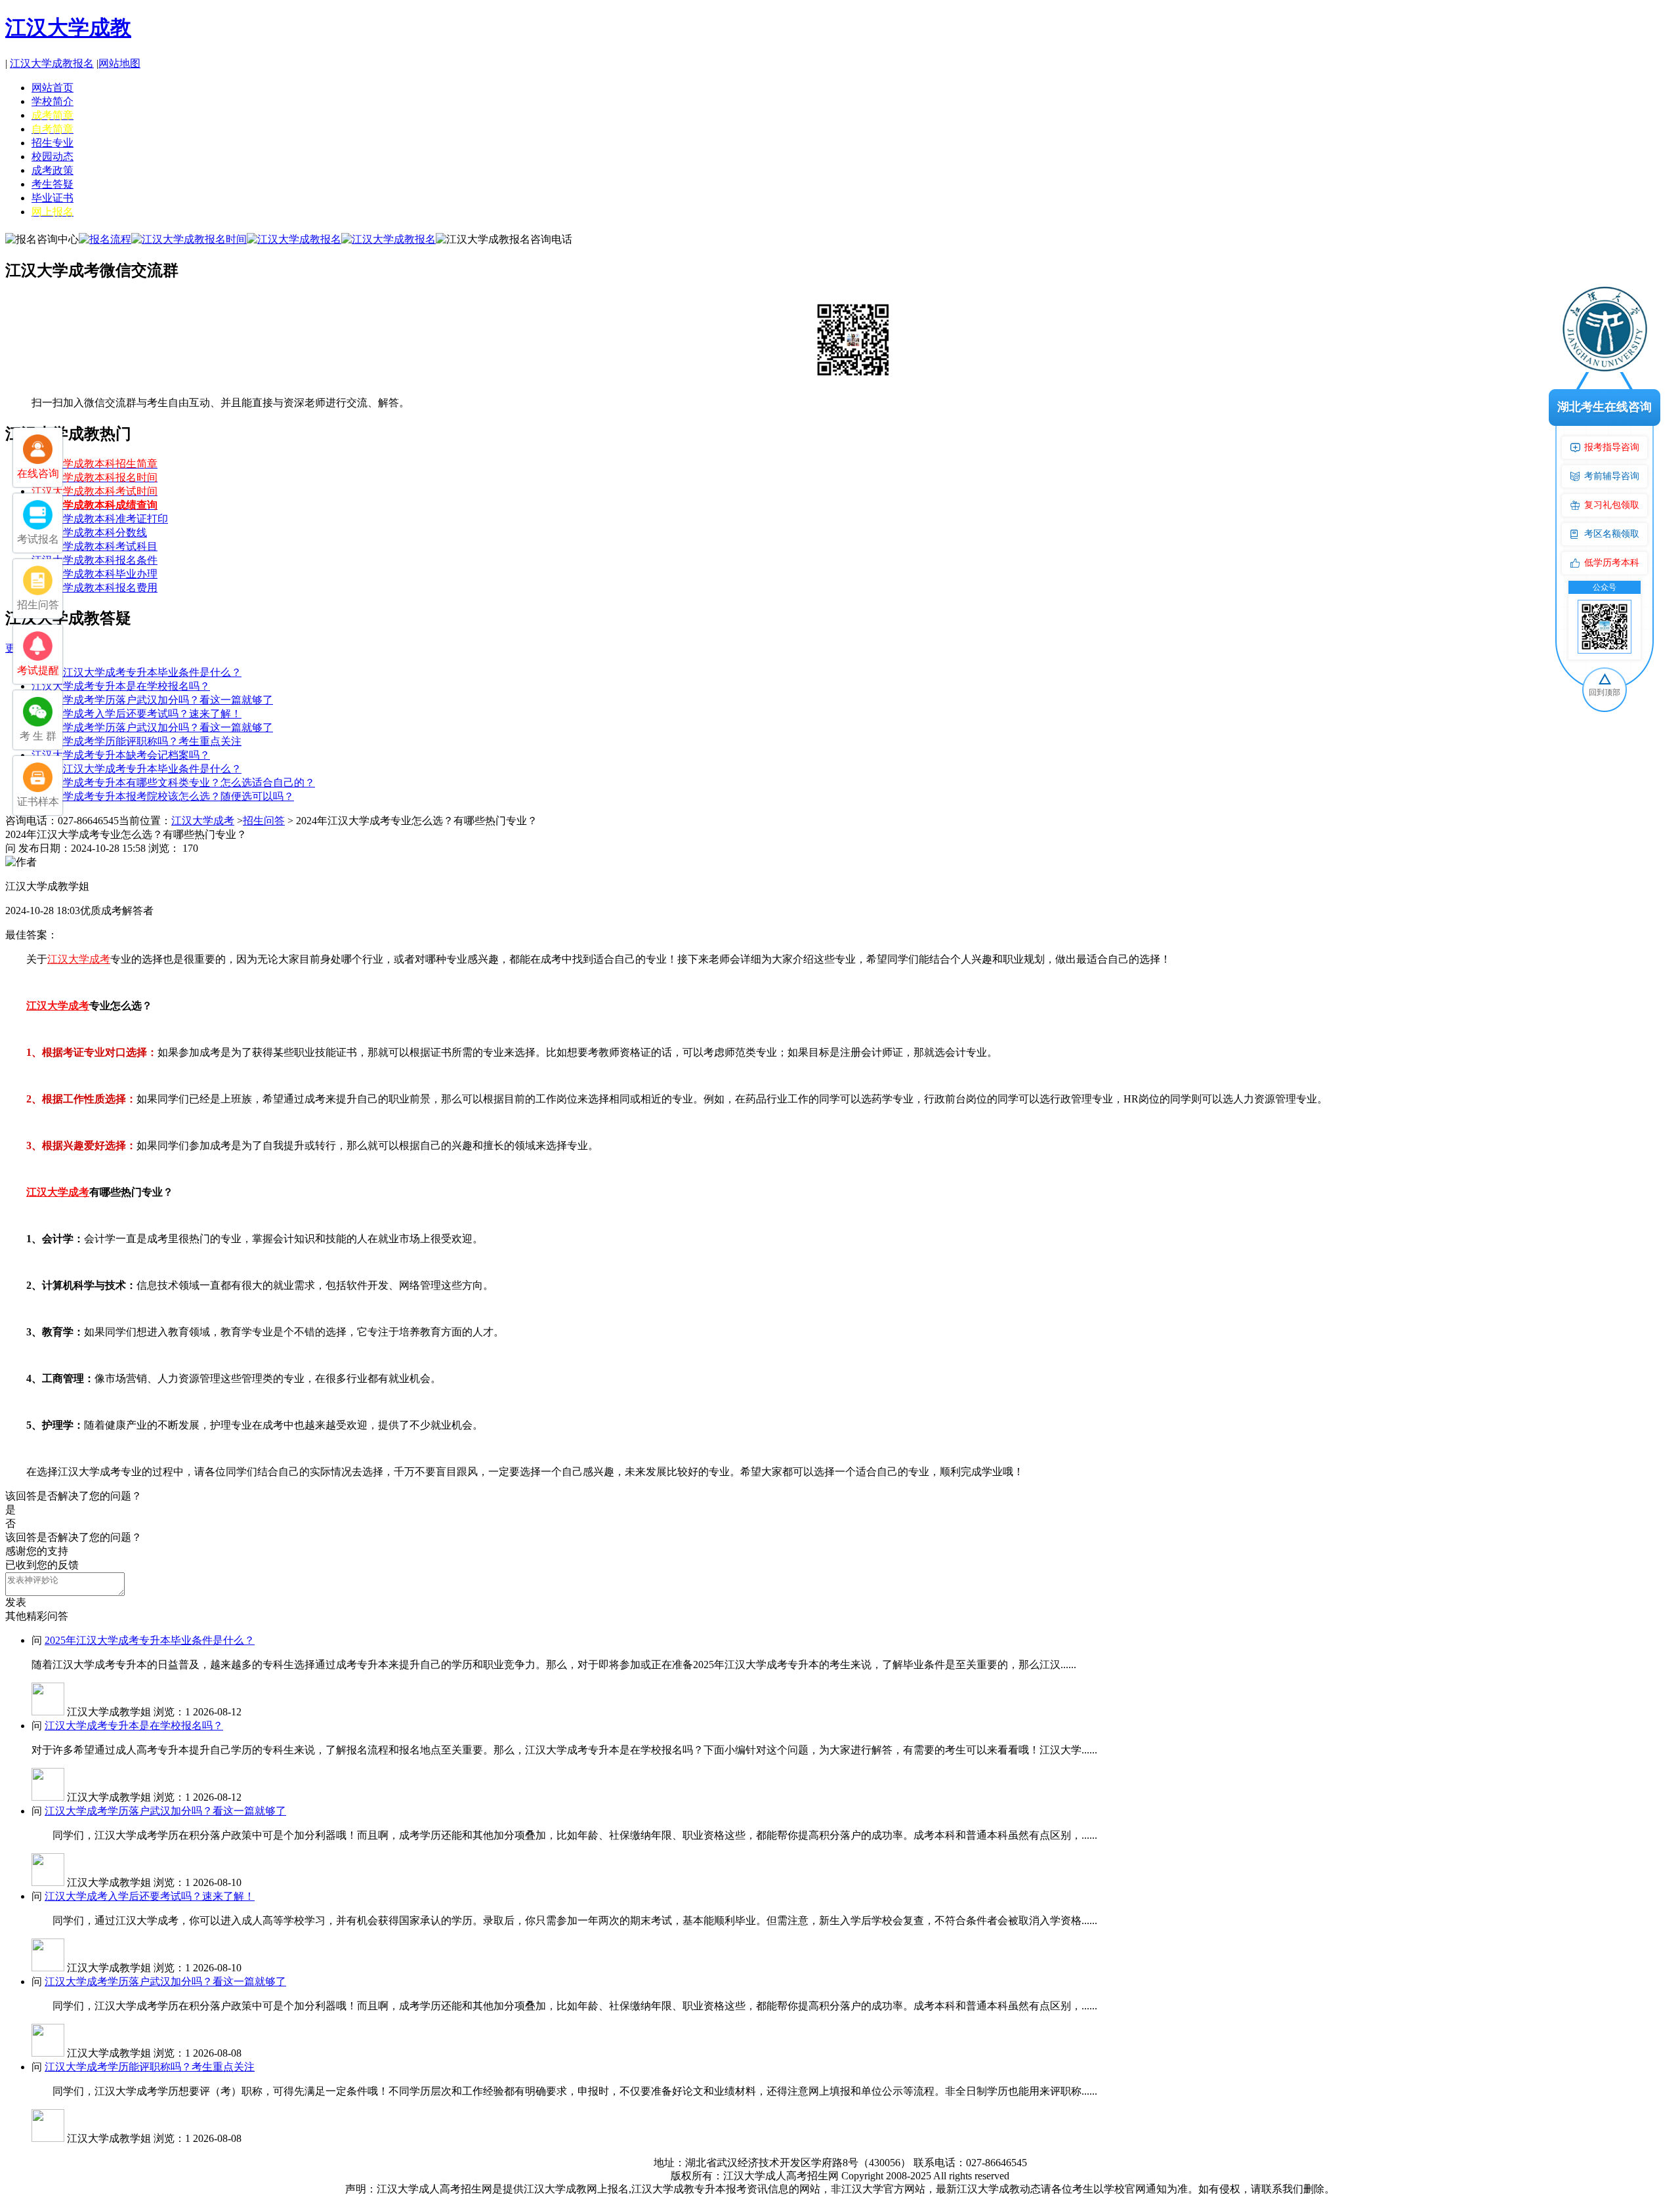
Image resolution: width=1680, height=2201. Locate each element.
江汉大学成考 (203, 821)
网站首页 (52, 88)
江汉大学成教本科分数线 (89, 533)
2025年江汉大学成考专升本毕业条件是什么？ (136, 672)
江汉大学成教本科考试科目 (94, 546)
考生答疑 (52, 184)
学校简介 (52, 101)
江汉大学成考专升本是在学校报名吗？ (121, 686)
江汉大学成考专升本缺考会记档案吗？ (121, 755)
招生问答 (264, 821)
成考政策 (52, 170)
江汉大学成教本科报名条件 (94, 560)
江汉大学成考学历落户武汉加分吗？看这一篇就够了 (152, 700)
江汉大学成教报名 (52, 63)
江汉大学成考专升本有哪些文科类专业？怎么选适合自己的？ (173, 783)
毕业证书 (52, 198)
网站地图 (119, 63)
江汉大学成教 (68, 28)
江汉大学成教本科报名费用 (94, 588)
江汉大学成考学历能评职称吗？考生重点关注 (136, 741)
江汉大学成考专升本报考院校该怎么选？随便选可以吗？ (163, 796)
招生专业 (52, 143)
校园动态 (52, 157)
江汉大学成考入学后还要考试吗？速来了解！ (136, 714)
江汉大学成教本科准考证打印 (100, 519)
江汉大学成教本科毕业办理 (94, 574)
